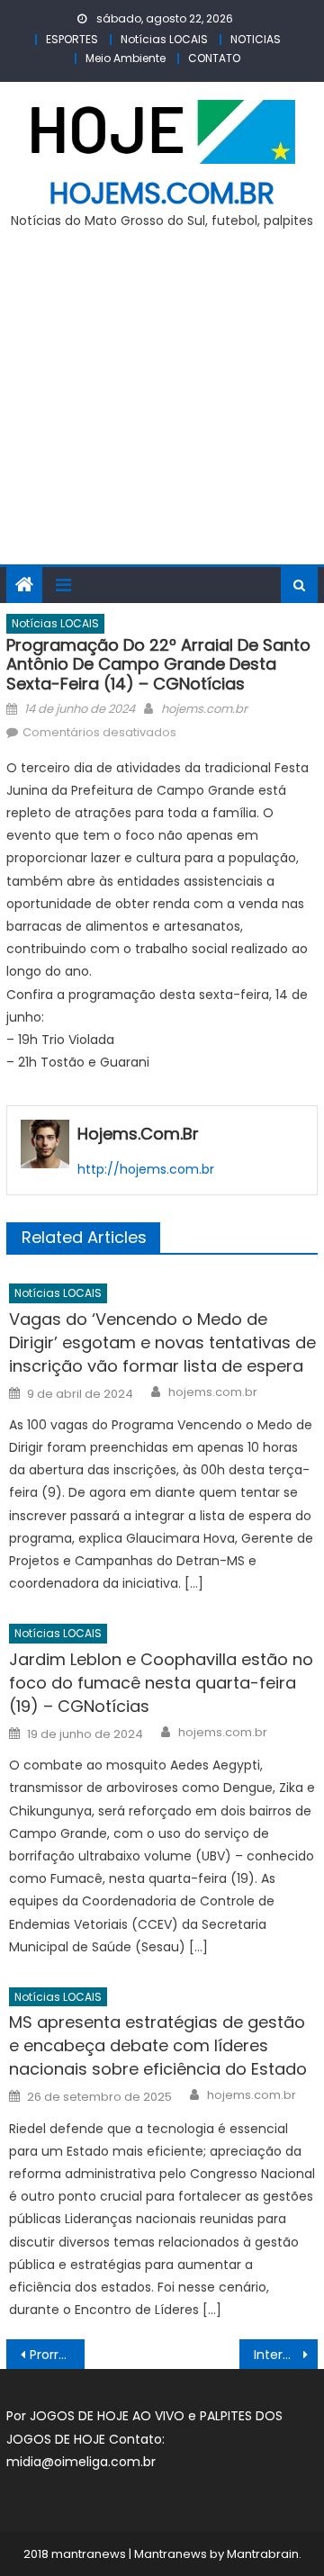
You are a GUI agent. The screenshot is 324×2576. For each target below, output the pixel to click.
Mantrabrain (263, 2554)
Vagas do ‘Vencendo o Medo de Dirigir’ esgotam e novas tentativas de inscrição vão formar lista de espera (162, 1342)
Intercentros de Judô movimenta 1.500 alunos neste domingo (285, 2355)
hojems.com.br (162, 193)
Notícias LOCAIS (164, 39)
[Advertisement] (162, 407)
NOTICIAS (256, 39)
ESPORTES (72, 39)
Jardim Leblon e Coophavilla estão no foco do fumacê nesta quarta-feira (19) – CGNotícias (161, 1683)
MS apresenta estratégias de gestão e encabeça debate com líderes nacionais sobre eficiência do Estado (158, 2045)
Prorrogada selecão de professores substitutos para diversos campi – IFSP (57, 2355)
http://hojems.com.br (146, 1169)
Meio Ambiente (126, 58)
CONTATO (214, 58)
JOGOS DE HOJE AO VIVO (109, 2416)
